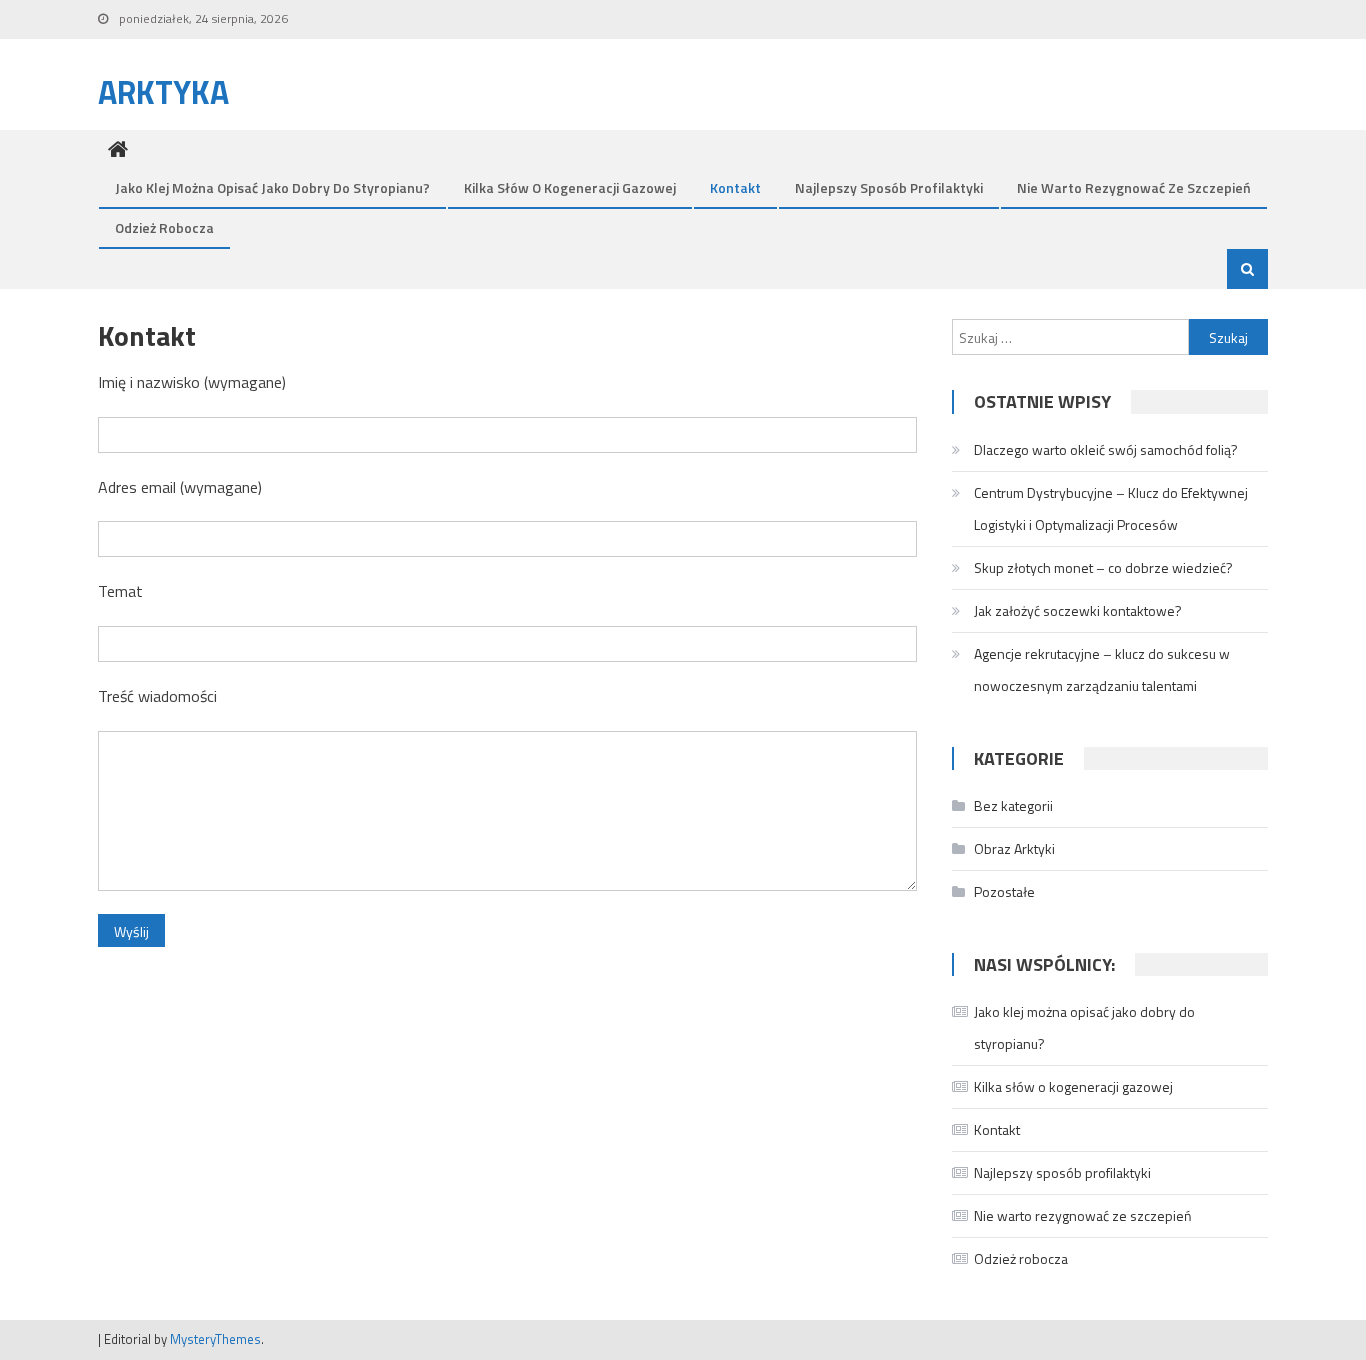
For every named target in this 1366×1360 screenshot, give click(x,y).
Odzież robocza (164, 227)
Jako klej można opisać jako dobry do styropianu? (272, 187)
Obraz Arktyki (1014, 848)
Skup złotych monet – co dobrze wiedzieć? (1103, 567)
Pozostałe (1004, 891)
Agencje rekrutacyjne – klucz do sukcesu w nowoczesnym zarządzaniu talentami (1102, 669)
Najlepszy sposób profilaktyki (889, 187)
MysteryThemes (215, 1339)
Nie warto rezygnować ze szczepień (1134, 187)
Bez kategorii (1013, 805)
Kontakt (735, 187)
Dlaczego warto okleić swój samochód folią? (1106, 449)
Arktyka (163, 92)
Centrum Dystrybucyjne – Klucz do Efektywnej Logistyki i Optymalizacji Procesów (1111, 508)
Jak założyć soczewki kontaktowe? (1078, 610)
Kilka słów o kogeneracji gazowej (570, 187)
